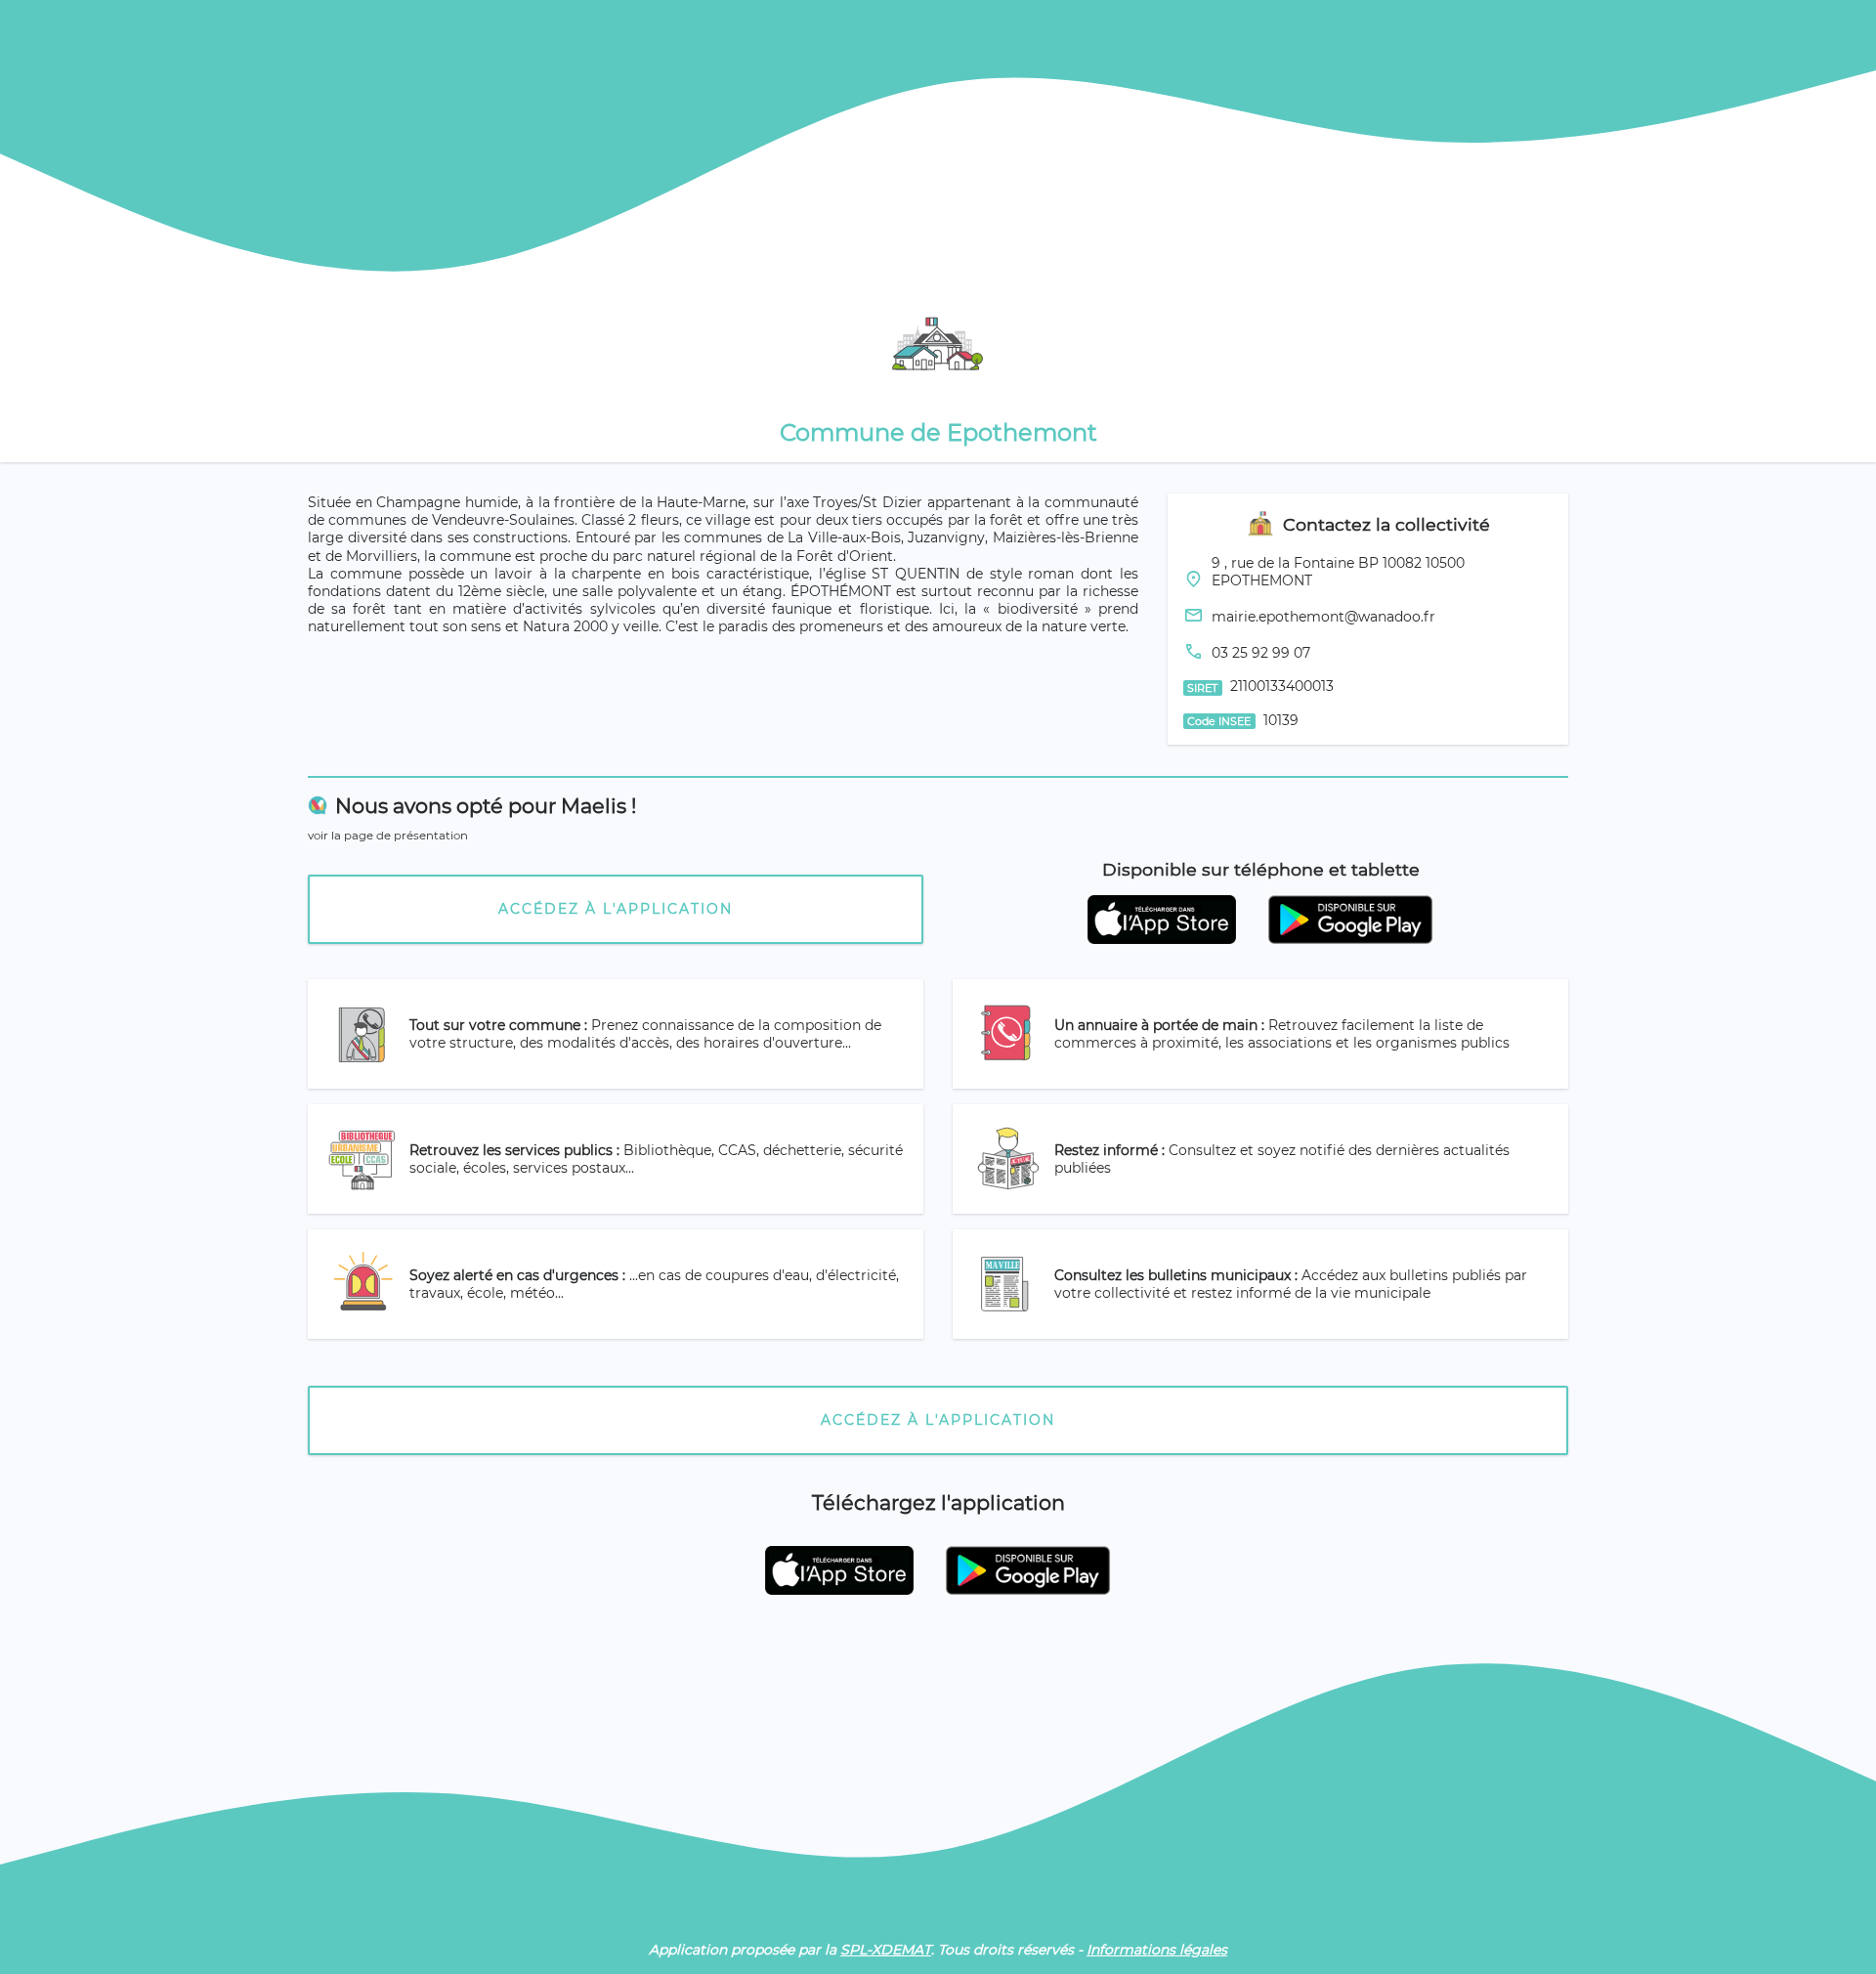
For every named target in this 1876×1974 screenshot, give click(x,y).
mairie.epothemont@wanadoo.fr (1323, 617)
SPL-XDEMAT (886, 1950)
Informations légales (1157, 1950)
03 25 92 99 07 (1261, 653)
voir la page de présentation (388, 836)
